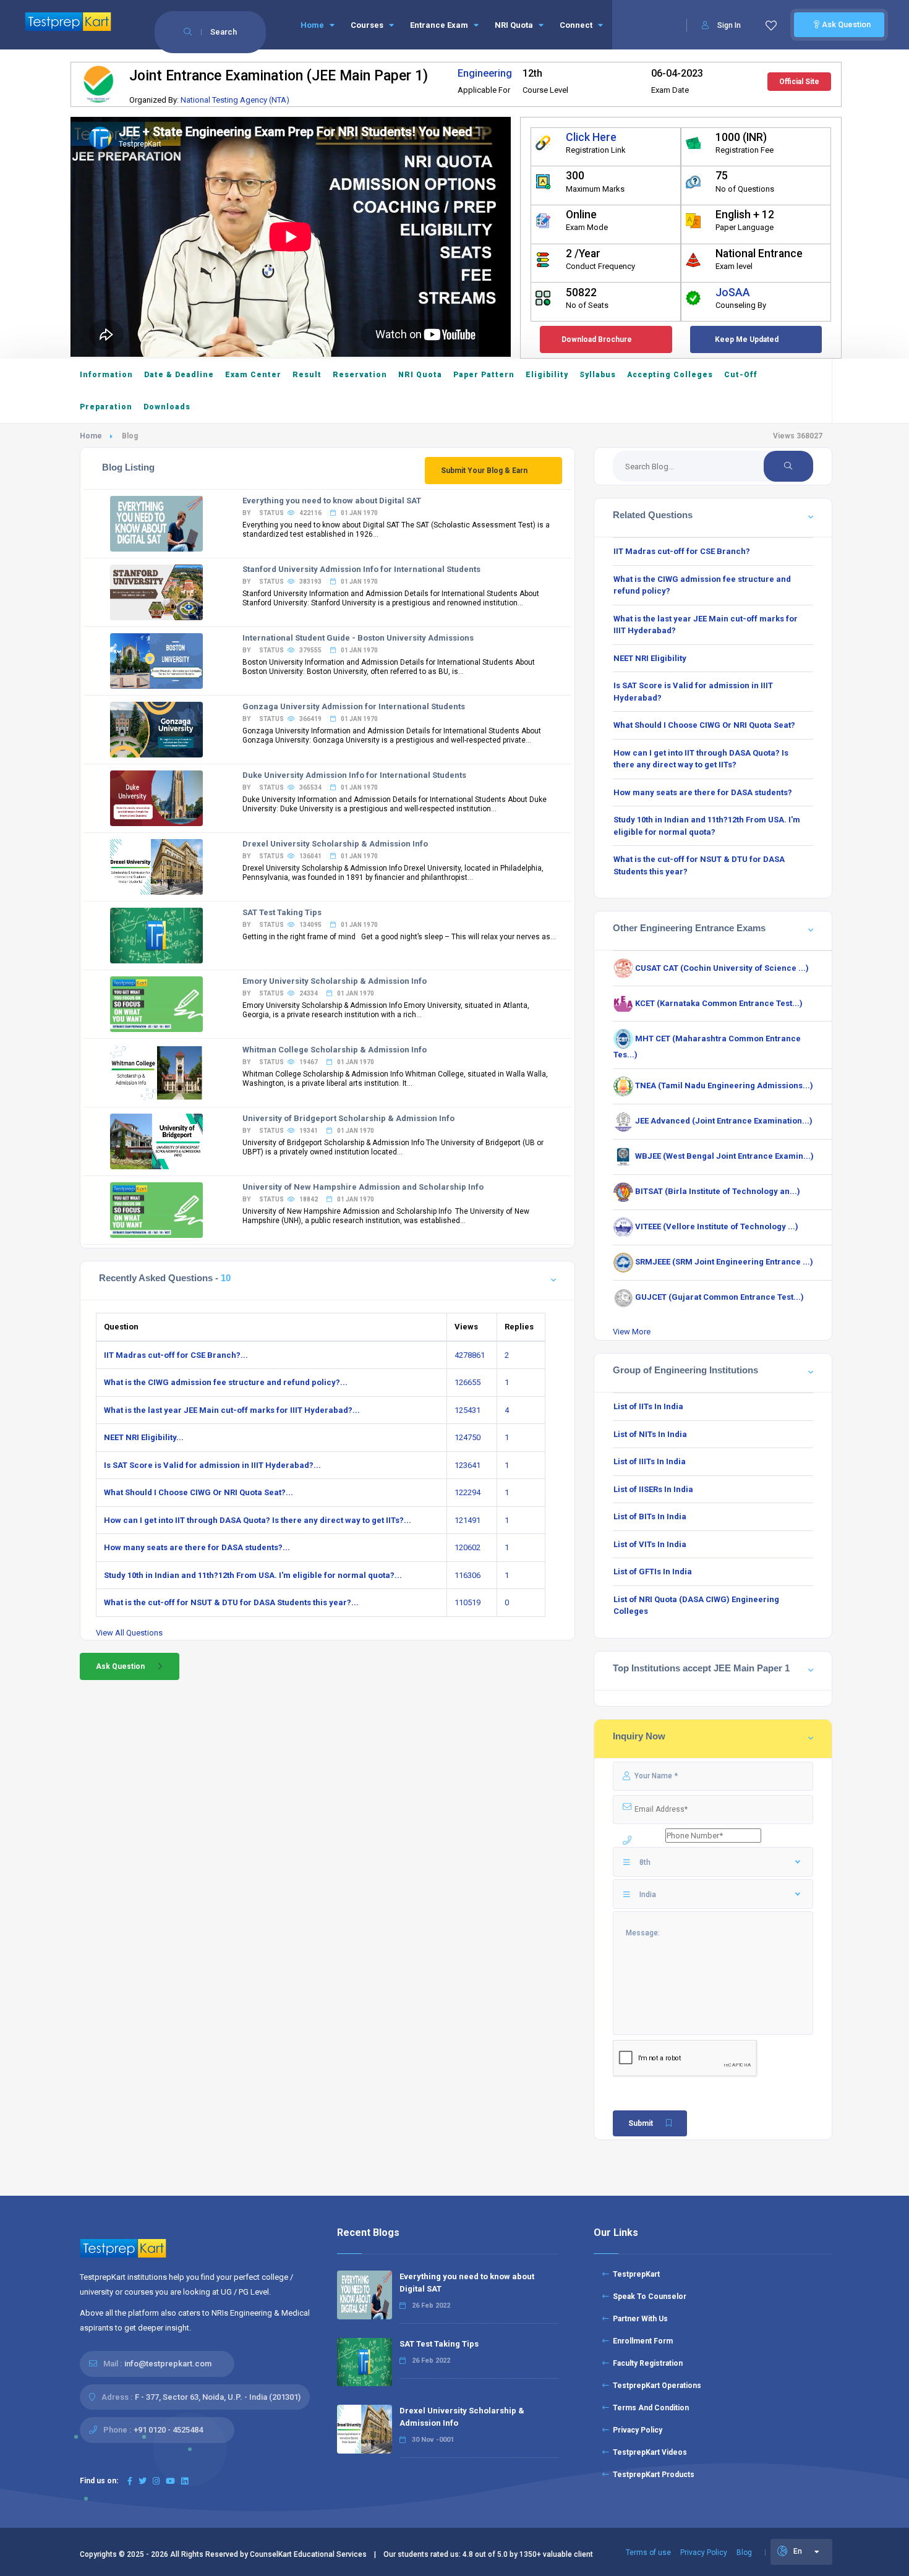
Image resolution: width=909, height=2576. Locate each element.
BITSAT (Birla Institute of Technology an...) (717, 1191)
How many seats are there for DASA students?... (197, 1547)
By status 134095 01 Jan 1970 (310, 925)
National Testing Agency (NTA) (235, 100)
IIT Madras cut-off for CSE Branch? (682, 551)
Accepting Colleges (670, 375)
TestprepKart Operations (655, 2386)
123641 (467, 1465)
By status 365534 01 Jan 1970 (310, 787)
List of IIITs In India (650, 1461)
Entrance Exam (440, 25)
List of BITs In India (650, 1516)
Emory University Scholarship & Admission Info (335, 981)
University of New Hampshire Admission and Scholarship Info (363, 1187)
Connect (577, 25)
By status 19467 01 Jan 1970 (308, 1062)
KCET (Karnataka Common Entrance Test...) (718, 1003)
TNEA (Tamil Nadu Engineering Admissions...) (723, 1085)
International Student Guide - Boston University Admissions (358, 638)
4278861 (470, 1355)
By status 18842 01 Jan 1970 (308, 1199)
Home (313, 25)
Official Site (799, 82)
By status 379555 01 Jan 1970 (310, 650)
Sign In (729, 25)
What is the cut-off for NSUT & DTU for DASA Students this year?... (231, 1602)
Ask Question (845, 24)
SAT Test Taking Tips (282, 912)
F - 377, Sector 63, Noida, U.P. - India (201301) (218, 2397)
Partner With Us (638, 2319)
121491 (467, 1520)
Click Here (591, 137)
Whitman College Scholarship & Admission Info (335, 1050)
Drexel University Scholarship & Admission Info (335, 844)
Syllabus (598, 375)
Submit (641, 2123)
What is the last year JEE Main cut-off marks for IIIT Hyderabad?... (232, 1410)
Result (307, 375)
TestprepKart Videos (648, 2452)
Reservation (360, 375)
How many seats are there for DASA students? (703, 792)
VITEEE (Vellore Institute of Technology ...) (716, 1226)
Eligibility (547, 375)
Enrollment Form (641, 2341)
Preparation (106, 407)
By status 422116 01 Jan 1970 (310, 513)
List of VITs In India (650, 1544)
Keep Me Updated (747, 339)
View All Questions (129, 1633)
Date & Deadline (179, 375)
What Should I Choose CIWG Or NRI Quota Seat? (704, 725)
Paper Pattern (484, 375)
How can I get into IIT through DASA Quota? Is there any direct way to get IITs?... (258, 1520)
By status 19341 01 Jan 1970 (308, 1131)
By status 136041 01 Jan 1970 (310, 856)
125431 (467, 1410)
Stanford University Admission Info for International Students (361, 569)
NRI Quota (515, 25)
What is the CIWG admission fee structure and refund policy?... (226, 1382)
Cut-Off (741, 375)
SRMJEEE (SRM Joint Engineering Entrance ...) (723, 1262)
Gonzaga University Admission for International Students (354, 706)
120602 (467, 1547)
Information (106, 375)
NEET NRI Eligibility (650, 658)
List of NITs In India (650, 1434)
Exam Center (253, 375)
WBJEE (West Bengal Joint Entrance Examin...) (723, 1156)
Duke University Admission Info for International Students (354, 775)
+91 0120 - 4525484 (168, 2430)
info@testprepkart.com (168, 2364)
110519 (467, 1602)
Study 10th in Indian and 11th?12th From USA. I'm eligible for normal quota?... (253, 1575)
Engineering (485, 73)
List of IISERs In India (653, 1489)
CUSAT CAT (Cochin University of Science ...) (721, 968)
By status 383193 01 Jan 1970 (310, 582)
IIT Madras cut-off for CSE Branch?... (176, 1355)
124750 (467, 1437)
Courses (368, 25)
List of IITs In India (648, 1406)
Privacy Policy (636, 2430)
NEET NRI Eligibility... (144, 1437)
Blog (744, 2553)
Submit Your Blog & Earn (484, 471)
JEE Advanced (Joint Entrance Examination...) (723, 1121)
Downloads (167, 407)
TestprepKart (634, 2274)
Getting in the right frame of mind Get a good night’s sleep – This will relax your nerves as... (399, 937)
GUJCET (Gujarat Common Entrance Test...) (719, 1297)
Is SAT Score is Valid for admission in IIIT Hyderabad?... (212, 1465)
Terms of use (648, 2553)
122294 (467, 1492)
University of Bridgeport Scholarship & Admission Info (348, 1118)
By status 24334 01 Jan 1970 (308, 993)
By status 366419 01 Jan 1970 (310, 719)
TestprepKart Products (652, 2475)
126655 (467, 1382)
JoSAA (733, 292)
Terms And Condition (649, 2408)
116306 (467, 1575)
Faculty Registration (646, 2363)
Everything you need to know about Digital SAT (332, 501)
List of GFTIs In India (653, 1572)
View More (632, 1332)
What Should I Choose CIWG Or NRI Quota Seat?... (198, 1492)
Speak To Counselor (648, 2297)
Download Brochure (597, 339)
